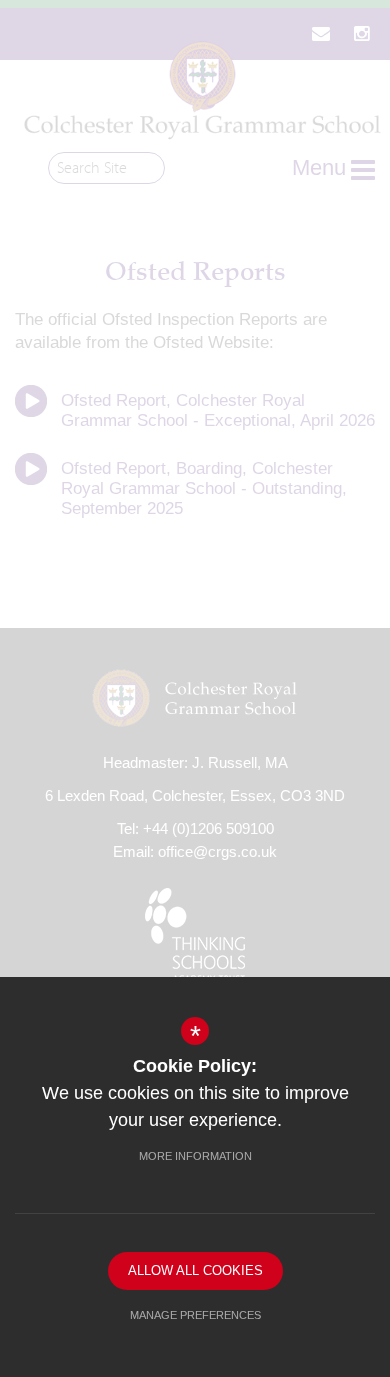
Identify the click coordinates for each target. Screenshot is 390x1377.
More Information (195, 1156)
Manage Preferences (195, 1315)
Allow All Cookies (195, 1270)
